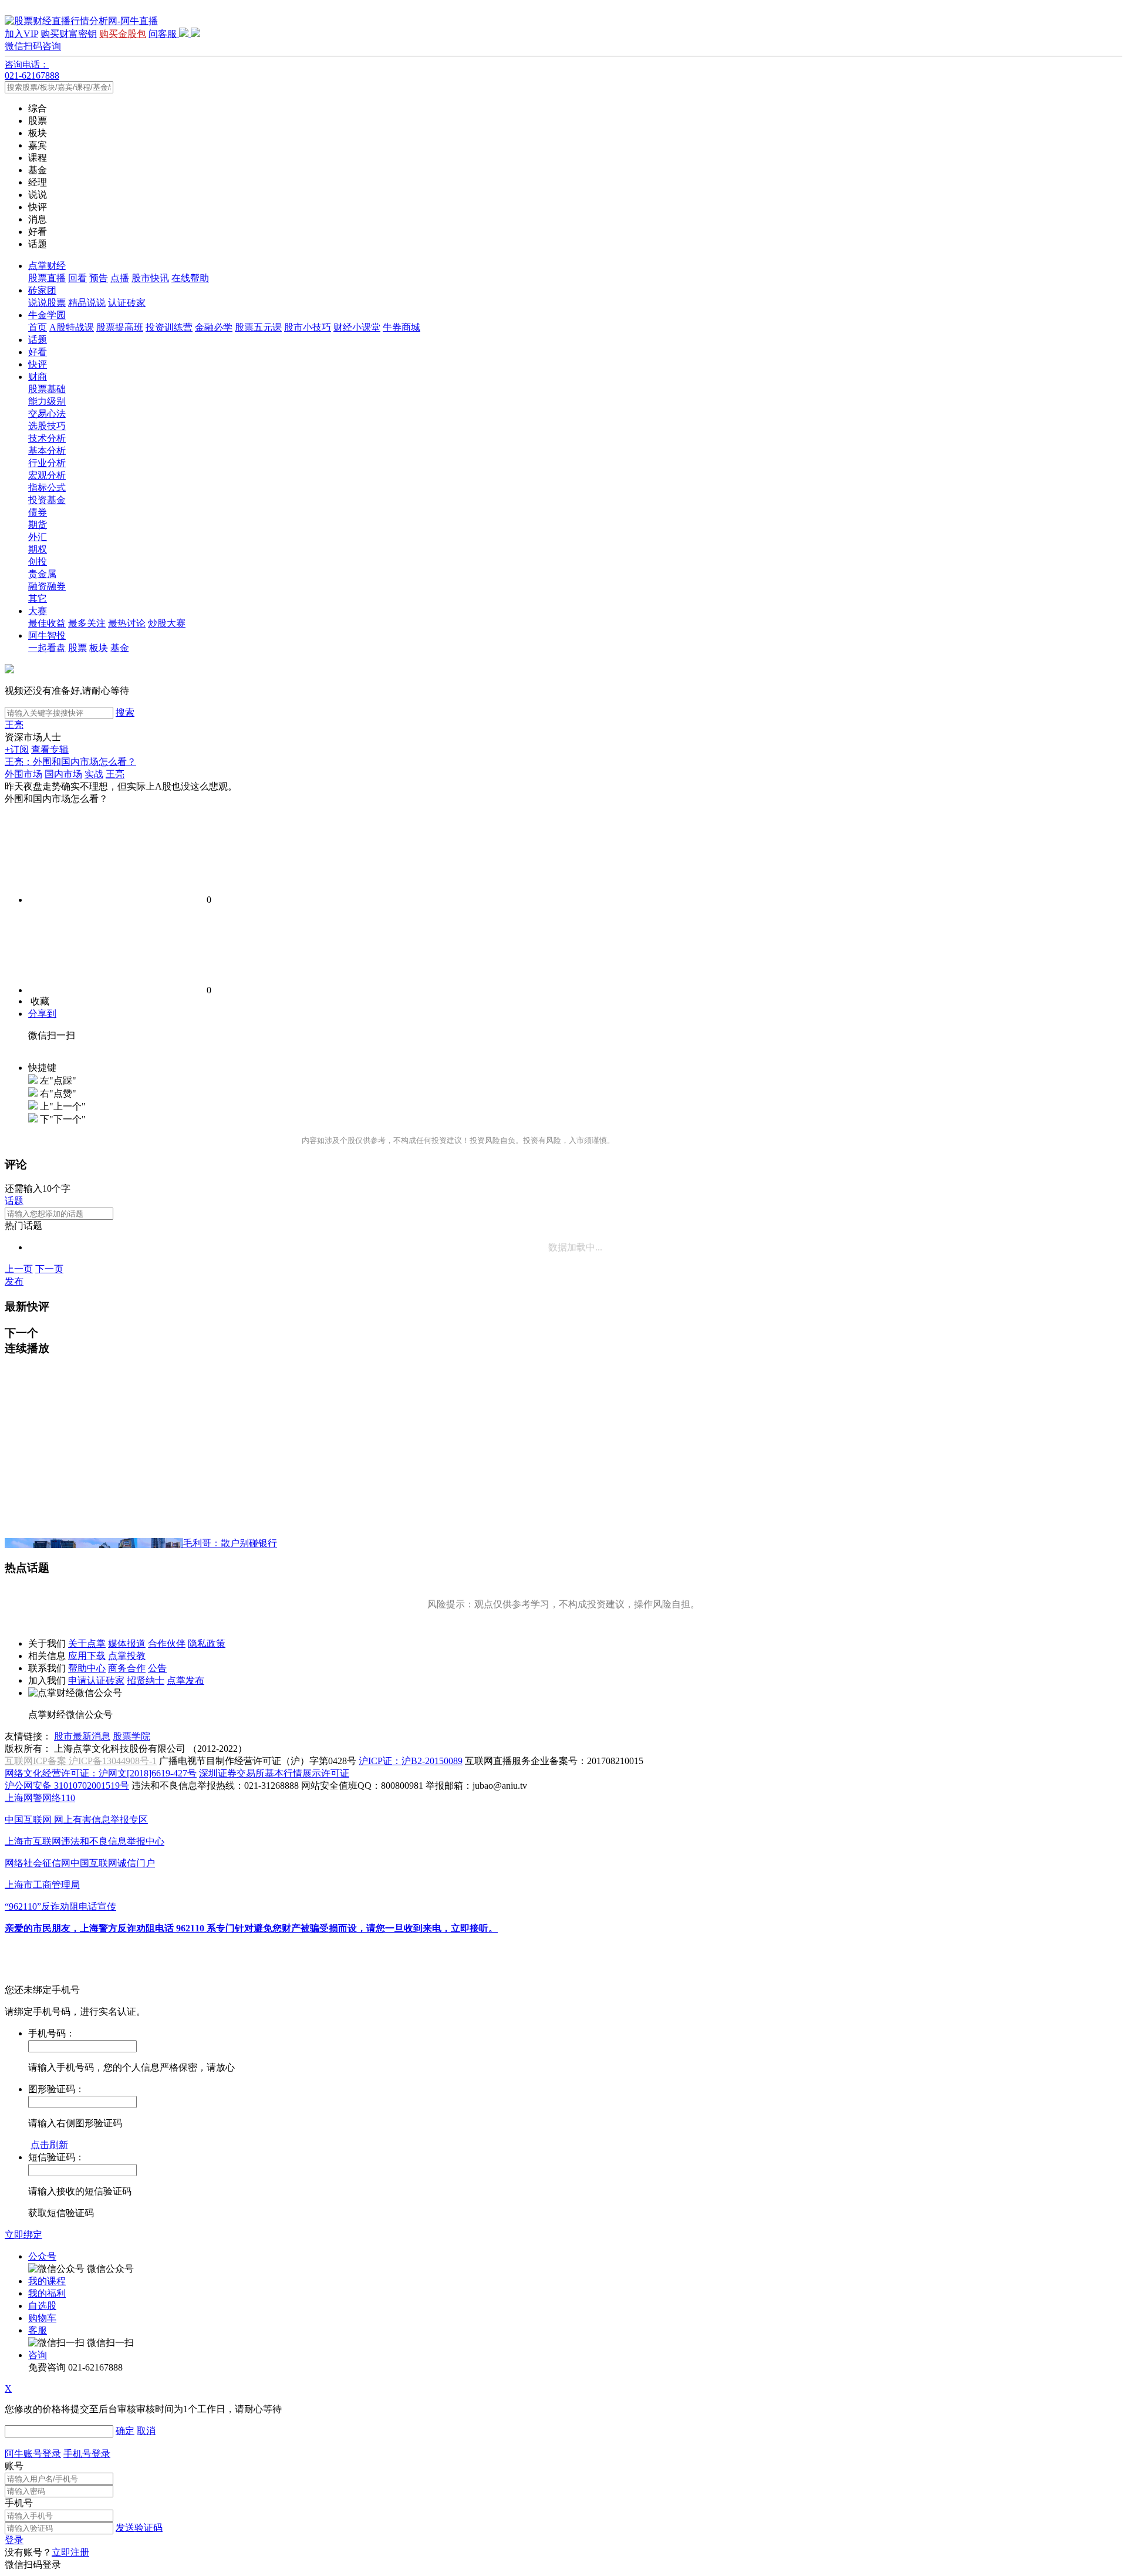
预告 (99, 278)
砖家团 (42, 290)
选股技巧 (47, 426)
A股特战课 (72, 327)
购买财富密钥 (69, 34)
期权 (38, 549)
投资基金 (47, 500)
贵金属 (42, 574)
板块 (99, 648)
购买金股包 (123, 34)
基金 (120, 648)
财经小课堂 (357, 327)
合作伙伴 (167, 1643)
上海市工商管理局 (42, 1885)
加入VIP (21, 34)
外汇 (38, 537)
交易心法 (47, 414)
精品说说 (87, 303)
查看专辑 (50, 749)
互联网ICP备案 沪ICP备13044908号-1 (81, 1761)
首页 (38, 327)
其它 (38, 599)
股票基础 (47, 389)
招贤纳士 (146, 1680)
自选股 (42, 2306)
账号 (14, 2466)
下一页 (49, 1269)
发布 (14, 1281)
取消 (146, 2431)
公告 (157, 1668)
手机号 (19, 2503)
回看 (77, 278)
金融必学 (214, 327)
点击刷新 (49, 2145)
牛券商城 (401, 327)
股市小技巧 (308, 327)
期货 (38, 525)
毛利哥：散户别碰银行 (230, 1543)
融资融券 (47, 586)
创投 (38, 562)
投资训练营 (169, 327)
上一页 (19, 1269)
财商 (38, 377)
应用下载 (87, 1656)
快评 (38, 364)
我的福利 (47, 2293)
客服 (38, 2330)
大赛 (38, 611)
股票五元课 (258, 327)
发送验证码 (139, 2528)
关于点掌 (87, 1643)
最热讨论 (127, 623)
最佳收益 (47, 623)
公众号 (42, 2256)
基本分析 (47, 451)
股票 (77, 648)
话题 (38, 340)
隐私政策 (207, 1643)
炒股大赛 (167, 623)
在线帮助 (190, 278)
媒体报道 (127, 1643)
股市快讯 (150, 278)
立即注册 (70, 2552)
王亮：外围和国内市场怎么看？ (70, 762)
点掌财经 (47, 266)
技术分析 (47, 438)
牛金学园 (47, 315)
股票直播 (47, 278)
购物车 (42, 2318)
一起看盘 (47, 648)
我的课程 (47, 2281)
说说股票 (47, 303)
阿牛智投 (47, 635)
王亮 (14, 725)
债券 (38, 512)
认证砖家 (127, 303)
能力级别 (47, 401)
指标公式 (47, 488)
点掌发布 (185, 1680)
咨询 (38, 2355)
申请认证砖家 (96, 1680)
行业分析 (47, 463)
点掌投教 (127, 1656)
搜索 (125, 712)
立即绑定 (23, 2235)
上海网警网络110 (40, 1798)
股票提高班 (120, 327)
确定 (125, 2431)
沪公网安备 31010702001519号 (67, 1786)
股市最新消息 (82, 1736)
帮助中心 (87, 1668)
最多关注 (87, 623)
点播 (120, 278)
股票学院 (131, 1736)
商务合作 (127, 1668)
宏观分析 (47, 475)
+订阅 (17, 749)
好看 (38, 352)
